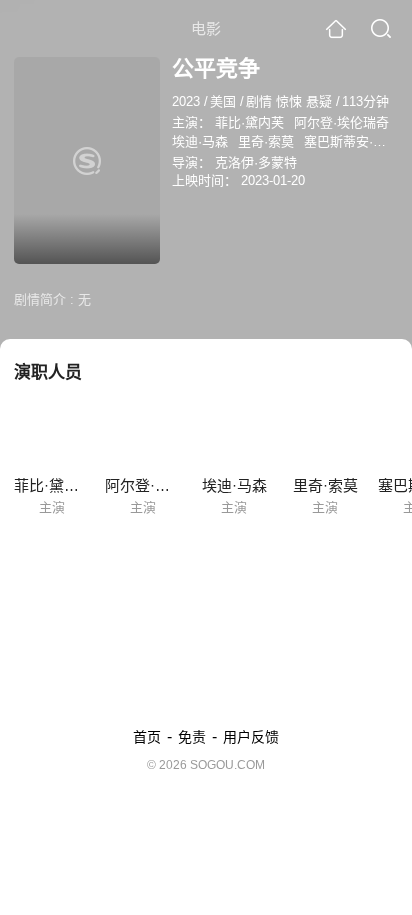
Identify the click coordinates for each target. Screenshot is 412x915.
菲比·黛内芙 (249, 122)
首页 (147, 737)
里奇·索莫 (266, 141)
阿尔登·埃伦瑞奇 (341, 122)
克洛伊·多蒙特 (256, 162)
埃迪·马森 (200, 141)
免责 (192, 737)
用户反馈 (251, 737)
